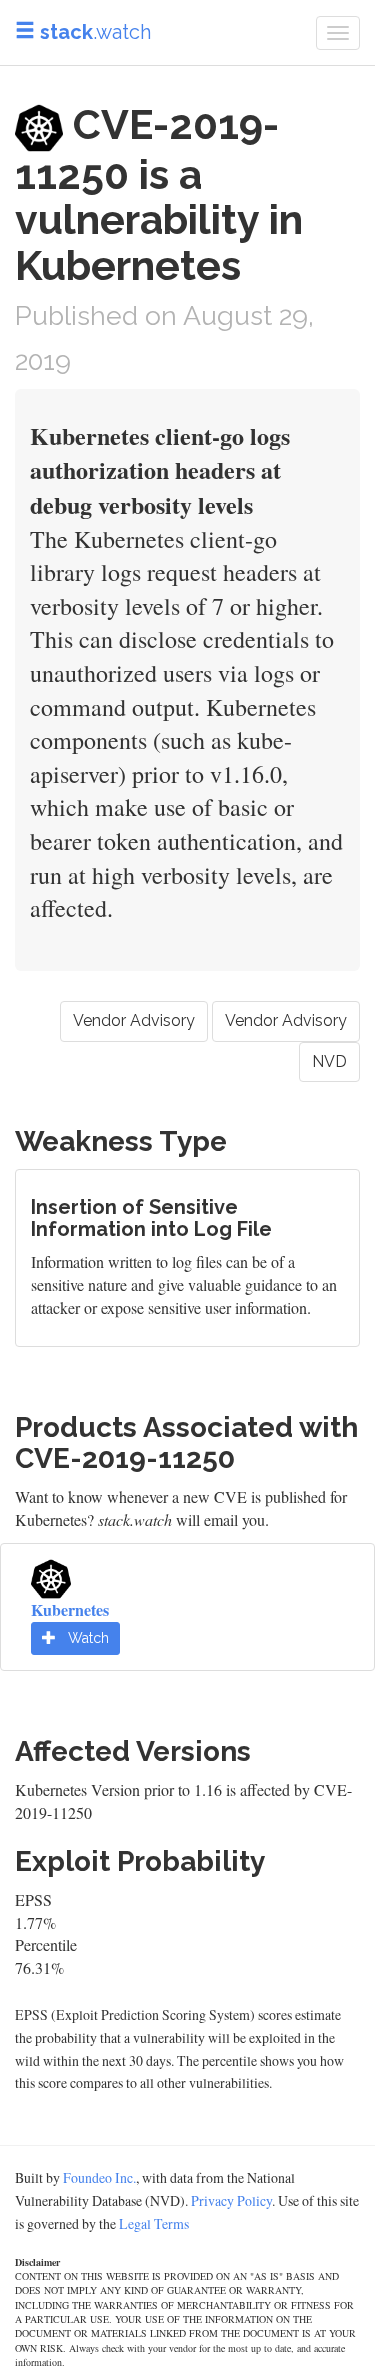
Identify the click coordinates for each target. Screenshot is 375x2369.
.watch (95, 32)
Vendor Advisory (134, 1020)
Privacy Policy (231, 2200)
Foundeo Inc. (99, 2177)
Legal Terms (154, 2223)
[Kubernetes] (51, 1575)
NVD (329, 1061)
